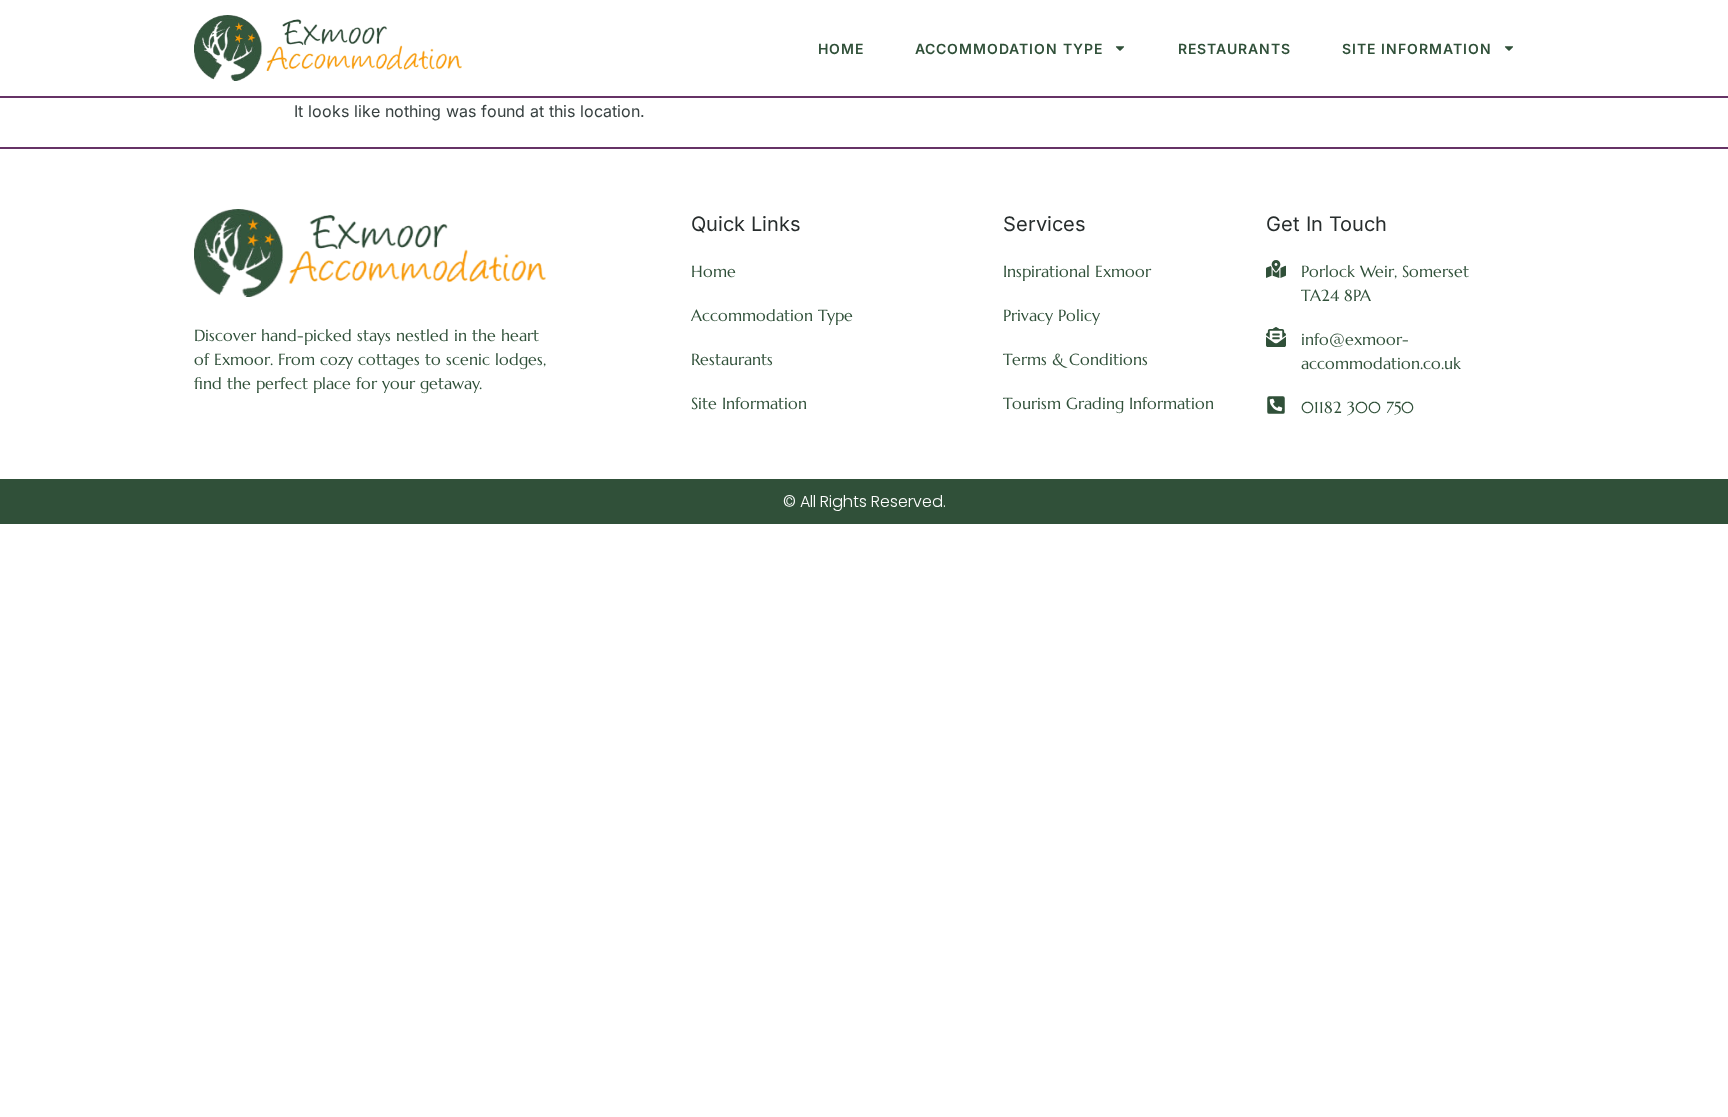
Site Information (1417, 48)
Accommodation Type (1009, 48)
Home (841, 48)
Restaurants (1234, 48)
